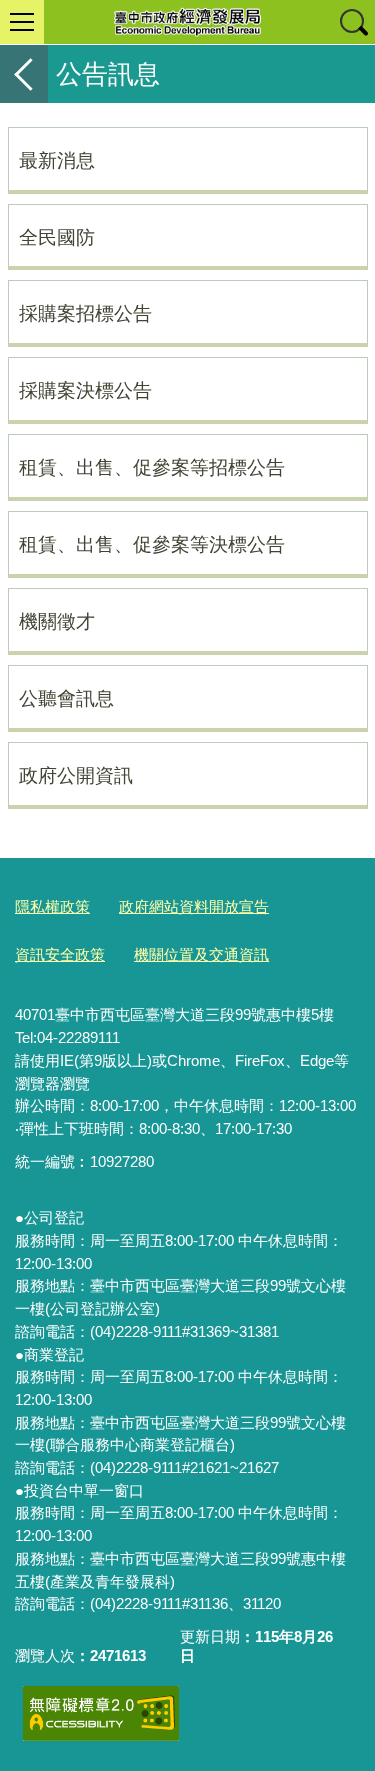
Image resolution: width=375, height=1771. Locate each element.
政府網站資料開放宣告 (194, 906)
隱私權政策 (52, 906)
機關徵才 (57, 621)
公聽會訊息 (66, 698)
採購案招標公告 (85, 313)
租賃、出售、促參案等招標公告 (152, 467)
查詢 (353, 22)
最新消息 (57, 160)
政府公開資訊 (76, 775)
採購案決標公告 (85, 390)
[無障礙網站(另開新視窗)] (101, 1713)
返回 (24, 74)
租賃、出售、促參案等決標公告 (152, 544)
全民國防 (57, 237)
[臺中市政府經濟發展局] (187, 22)
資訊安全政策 (60, 954)
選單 (22, 22)
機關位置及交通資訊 (201, 954)
